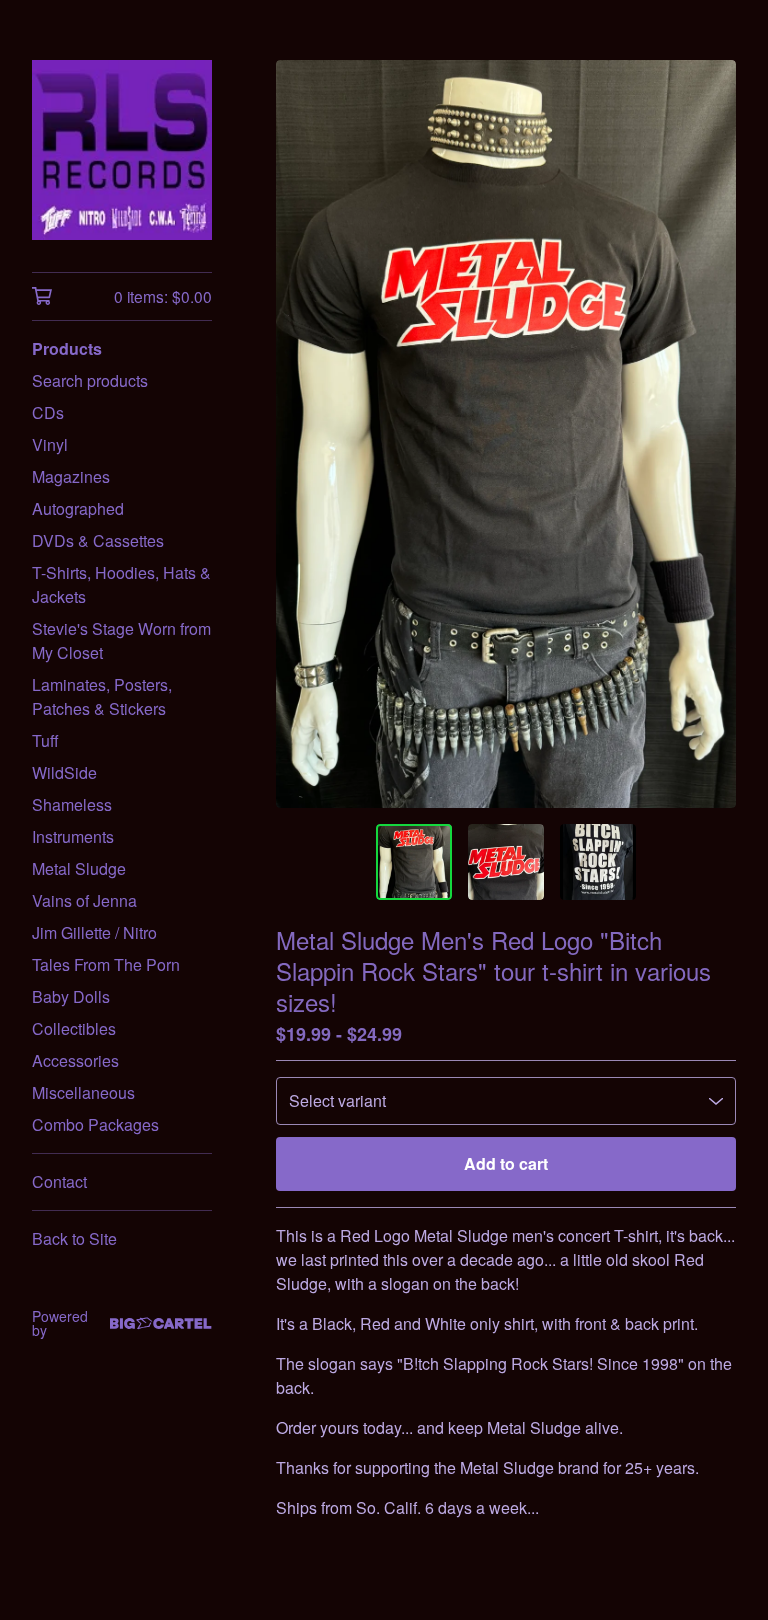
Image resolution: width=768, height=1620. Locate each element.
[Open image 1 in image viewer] (506, 434)
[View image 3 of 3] (598, 862)
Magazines (71, 476)
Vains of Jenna (84, 900)
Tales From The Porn (106, 964)
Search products (90, 380)
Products (67, 348)
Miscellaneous (83, 1092)
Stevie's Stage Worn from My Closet (121, 640)
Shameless (72, 804)
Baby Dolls (71, 996)
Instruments (73, 836)
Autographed (78, 508)
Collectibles (74, 1028)
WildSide (64, 772)
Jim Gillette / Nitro (94, 932)
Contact (59, 1181)
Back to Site (74, 1238)
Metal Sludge (79, 868)
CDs (48, 412)
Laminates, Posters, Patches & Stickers (102, 696)
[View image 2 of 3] (506, 862)
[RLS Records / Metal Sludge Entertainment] (122, 150)
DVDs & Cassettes (98, 540)
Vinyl (50, 444)
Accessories (75, 1060)
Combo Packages (95, 1124)
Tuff (45, 740)
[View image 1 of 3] (414, 862)
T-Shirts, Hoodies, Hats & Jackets (121, 584)
